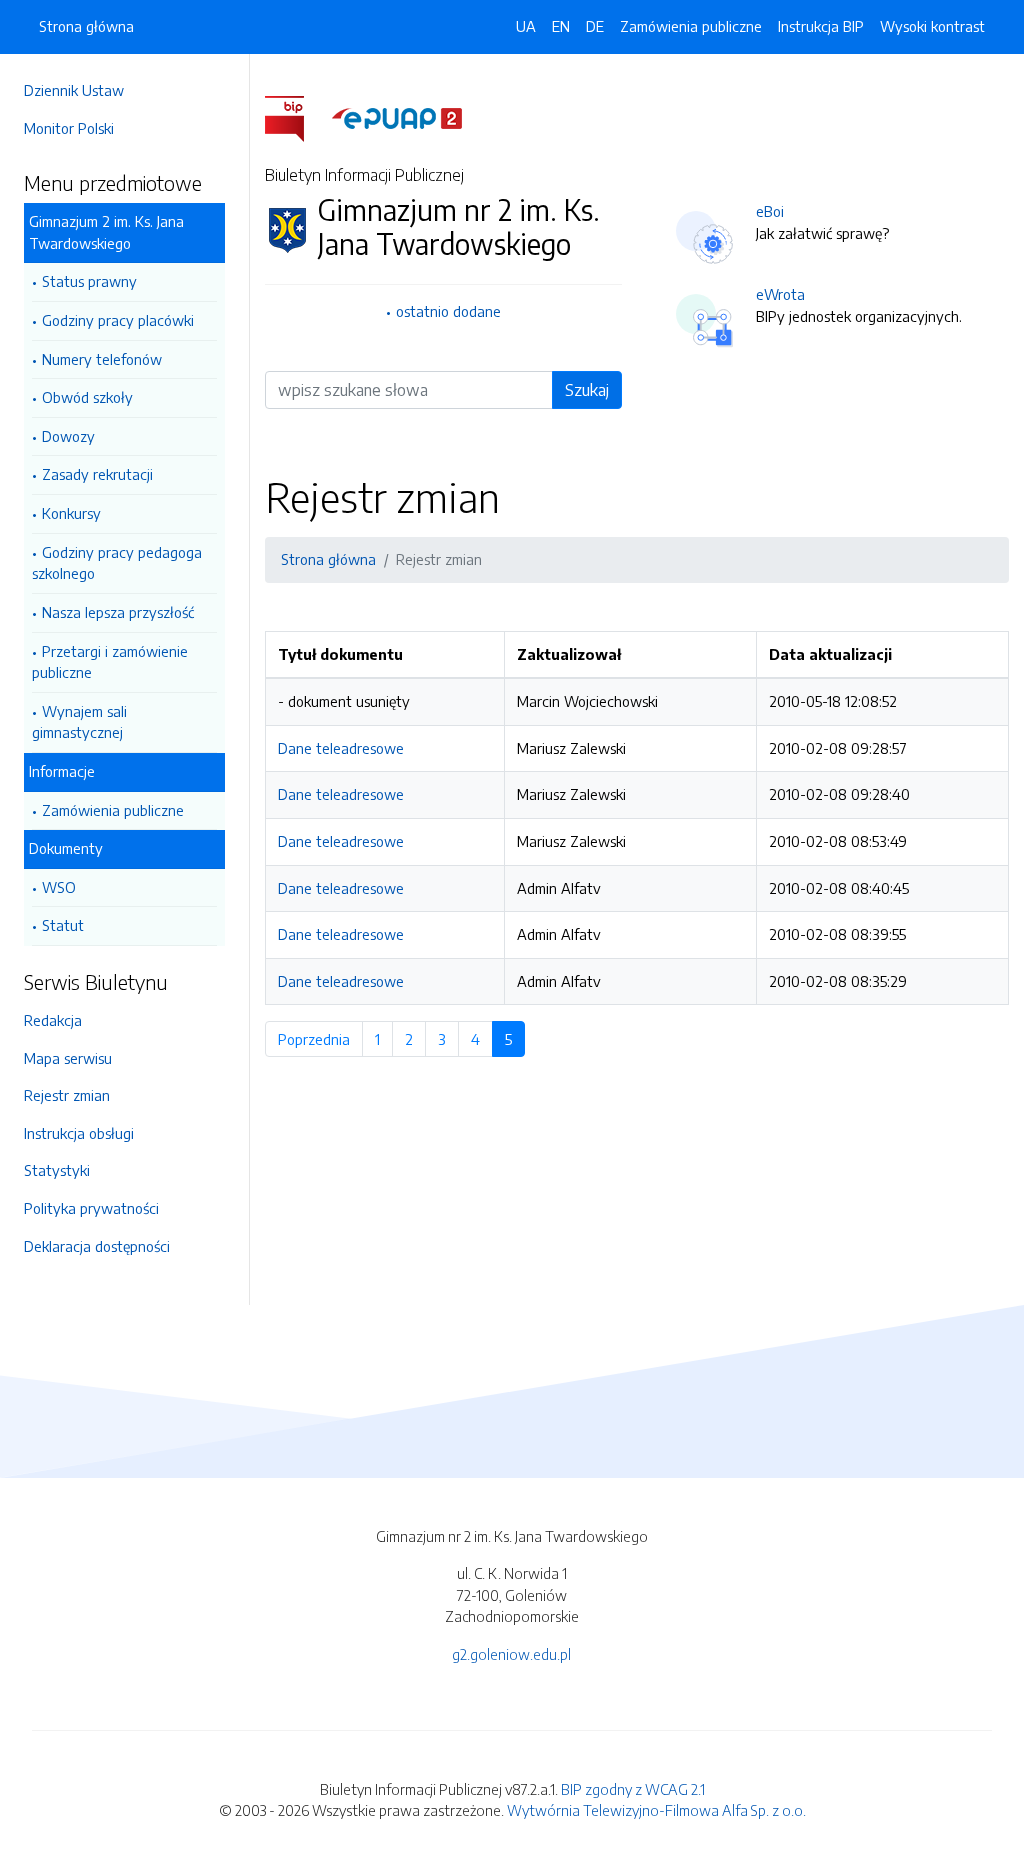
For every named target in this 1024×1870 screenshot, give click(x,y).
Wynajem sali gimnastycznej (79, 722)
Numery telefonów (102, 359)
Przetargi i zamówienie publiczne (110, 662)
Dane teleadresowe (341, 748)
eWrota (780, 294)
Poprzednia (320, 1039)
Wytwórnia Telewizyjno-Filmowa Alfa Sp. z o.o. (656, 1810)
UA (526, 26)
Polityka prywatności (91, 1208)
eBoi (770, 211)
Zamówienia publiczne (113, 810)
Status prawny (89, 281)
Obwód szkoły (87, 397)
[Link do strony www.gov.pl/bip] (296, 117)
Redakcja (53, 1020)
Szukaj (587, 390)
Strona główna (86, 26)
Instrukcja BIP (821, 26)
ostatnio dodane (448, 311)
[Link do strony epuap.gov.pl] (397, 117)
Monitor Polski (69, 128)
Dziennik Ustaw (74, 90)
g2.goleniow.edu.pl (511, 1654)
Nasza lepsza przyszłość (118, 612)
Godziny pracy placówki (118, 320)
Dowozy (68, 436)
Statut (63, 925)
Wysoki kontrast (932, 26)
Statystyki (57, 1170)
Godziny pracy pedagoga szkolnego (117, 563)
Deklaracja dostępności (97, 1246)
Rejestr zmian (67, 1095)
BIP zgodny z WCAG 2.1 (633, 1789)
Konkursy (71, 513)
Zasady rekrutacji (97, 474)
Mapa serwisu (68, 1058)
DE (595, 26)
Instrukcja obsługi (79, 1133)
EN (561, 26)
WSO (59, 887)
